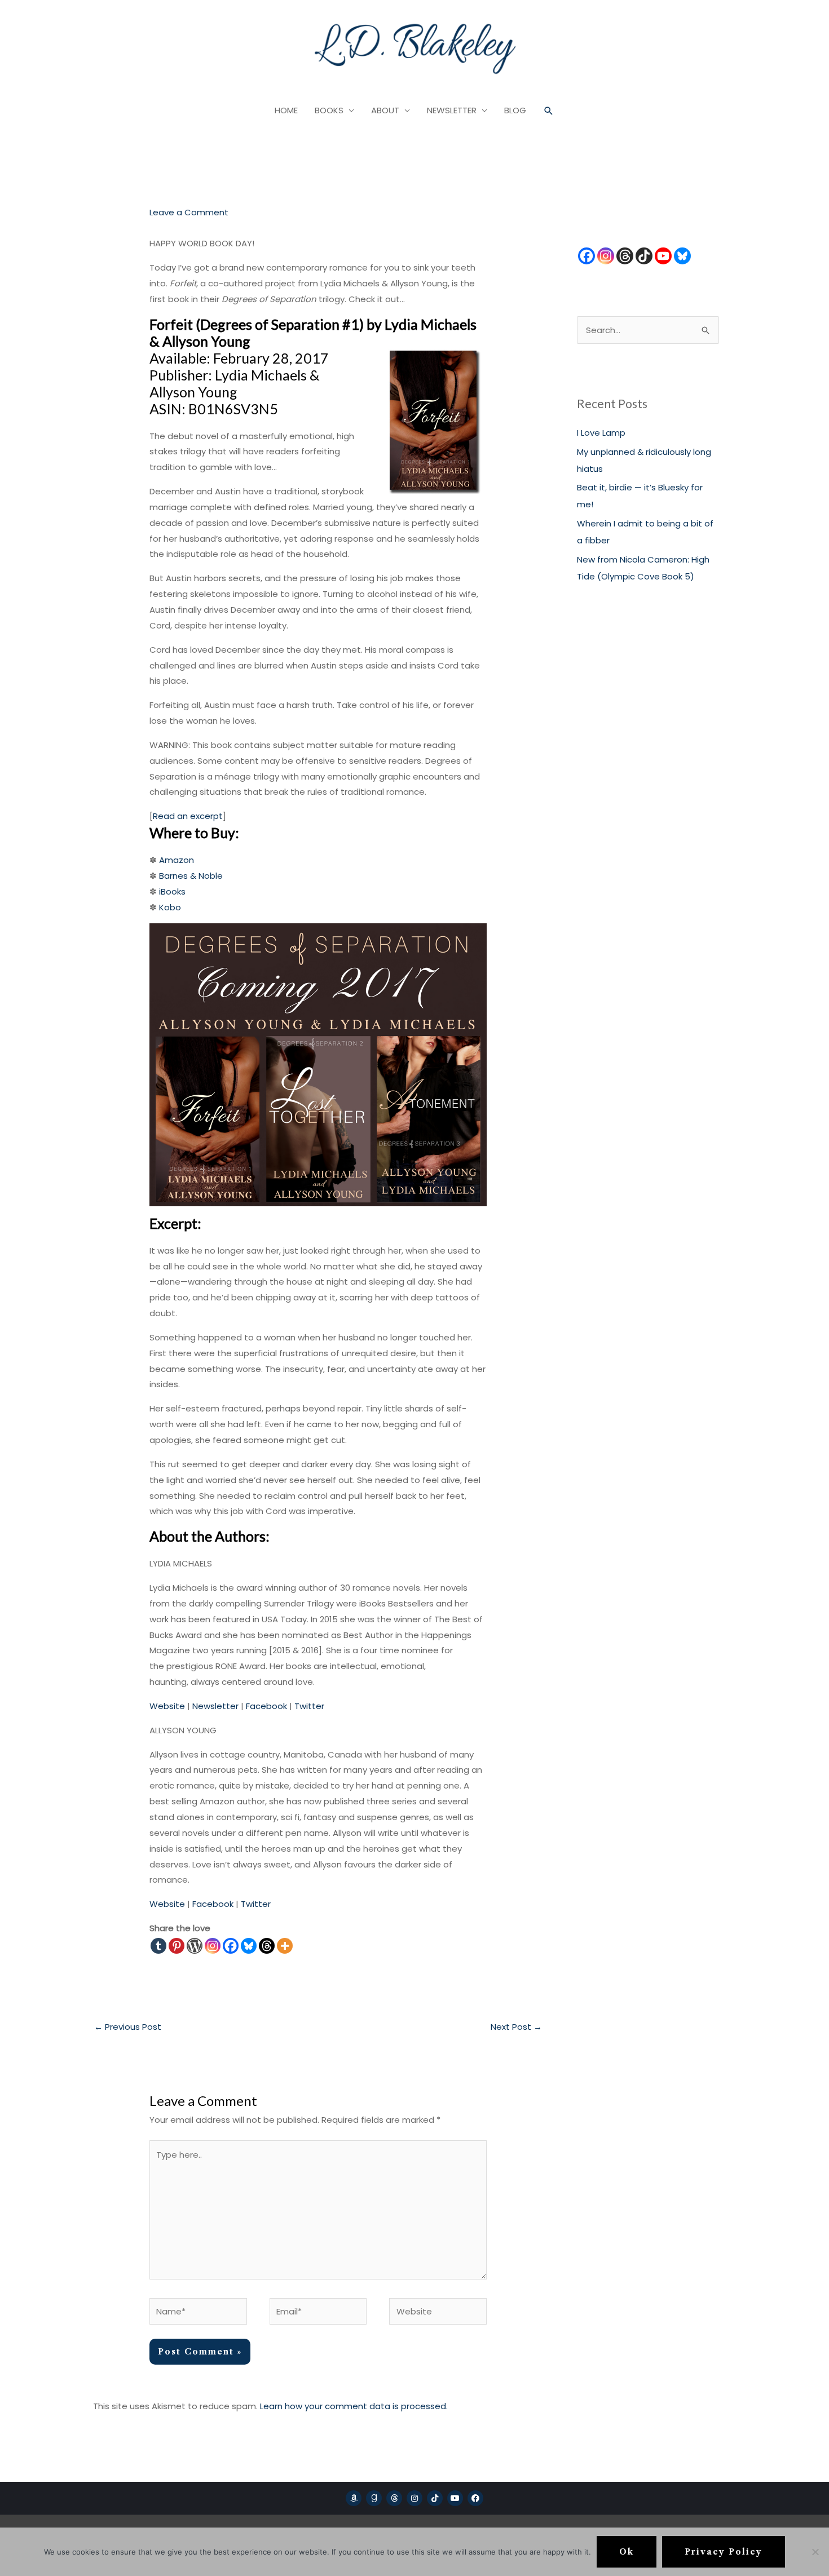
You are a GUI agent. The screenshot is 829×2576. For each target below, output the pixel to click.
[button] (549, 111)
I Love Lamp (601, 433)
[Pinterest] (177, 1946)
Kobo (170, 907)
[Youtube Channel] (663, 256)
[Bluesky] (249, 1946)
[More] (285, 1946)
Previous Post (128, 2027)
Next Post (516, 2027)
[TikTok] (644, 256)
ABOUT (385, 110)
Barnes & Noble (191, 876)
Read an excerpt (188, 816)
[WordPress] (195, 1946)
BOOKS (329, 110)
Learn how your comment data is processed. (354, 2406)
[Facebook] (231, 1946)
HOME (286, 110)
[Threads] (267, 1946)
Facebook (266, 1706)
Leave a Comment (189, 212)
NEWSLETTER (452, 110)
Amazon (177, 860)
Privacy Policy (724, 2552)
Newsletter (215, 1706)
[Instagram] (213, 1946)
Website (167, 1706)
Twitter (309, 1706)
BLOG (515, 110)
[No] (815, 2552)
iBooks (172, 891)
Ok (627, 2552)
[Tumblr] (158, 1946)
